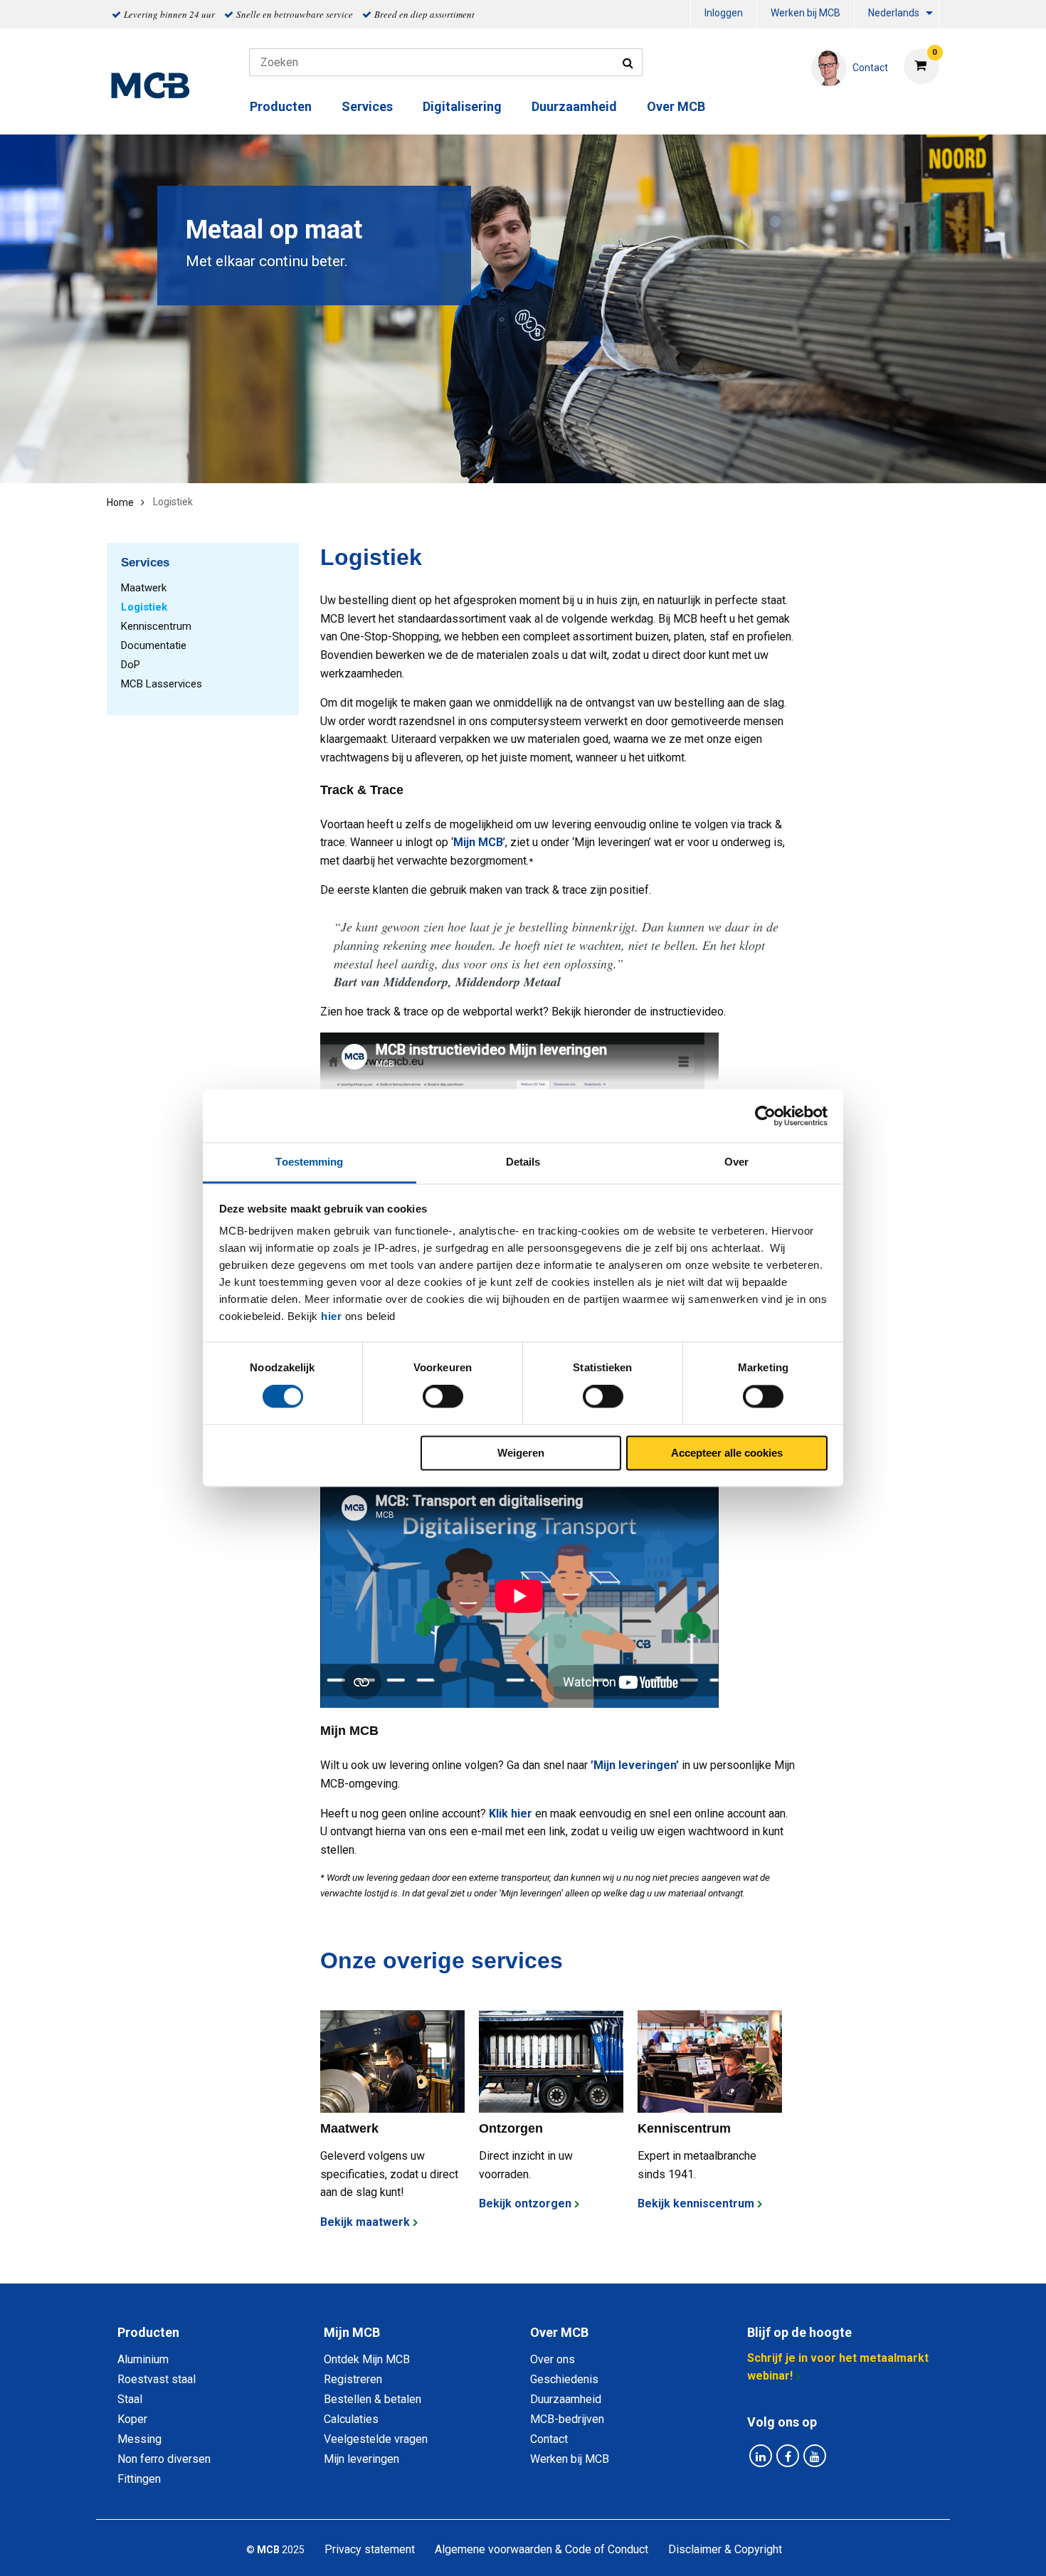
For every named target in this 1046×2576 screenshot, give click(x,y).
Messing (139, 2439)
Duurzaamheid (574, 106)
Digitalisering (462, 106)
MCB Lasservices (162, 684)
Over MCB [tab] (559, 2332)
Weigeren (521, 1453)
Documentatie (154, 645)
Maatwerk (144, 588)
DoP (131, 665)
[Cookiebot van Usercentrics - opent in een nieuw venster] (765, 1116)
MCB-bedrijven (567, 2419)
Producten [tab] (148, 2332)
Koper (132, 2419)
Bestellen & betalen (373, 2399)
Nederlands (894, 13)
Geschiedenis (564, 2379)
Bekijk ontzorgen (525, 2203)
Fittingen (139, 2479)
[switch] (443, 1397)
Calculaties (351, 2419)
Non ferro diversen (164, 2459)
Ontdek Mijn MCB (367, 2359)
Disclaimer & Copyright (725, 2549)
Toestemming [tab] (309, 1162)
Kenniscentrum (156, 626)
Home (120, 502)
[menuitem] (724, 15)
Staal (130, 2399)
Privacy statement (370, 2549)
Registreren (353, 2379)
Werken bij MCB (805, 13)
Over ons (553, 2359)
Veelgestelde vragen (376, 2439)
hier (331, 1316)
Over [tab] (736, 1162)
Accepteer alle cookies (727, 1453)
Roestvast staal (157, 2379)
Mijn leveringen (361, 2459)
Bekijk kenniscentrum (696, 2203)
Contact (549, 2439)
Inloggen (724, 13)
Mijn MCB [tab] (352, 2332)
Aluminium (143, 2359)
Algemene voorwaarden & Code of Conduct (542, 2549)
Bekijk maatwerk (365, 2222)
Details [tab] (523, 1162)
